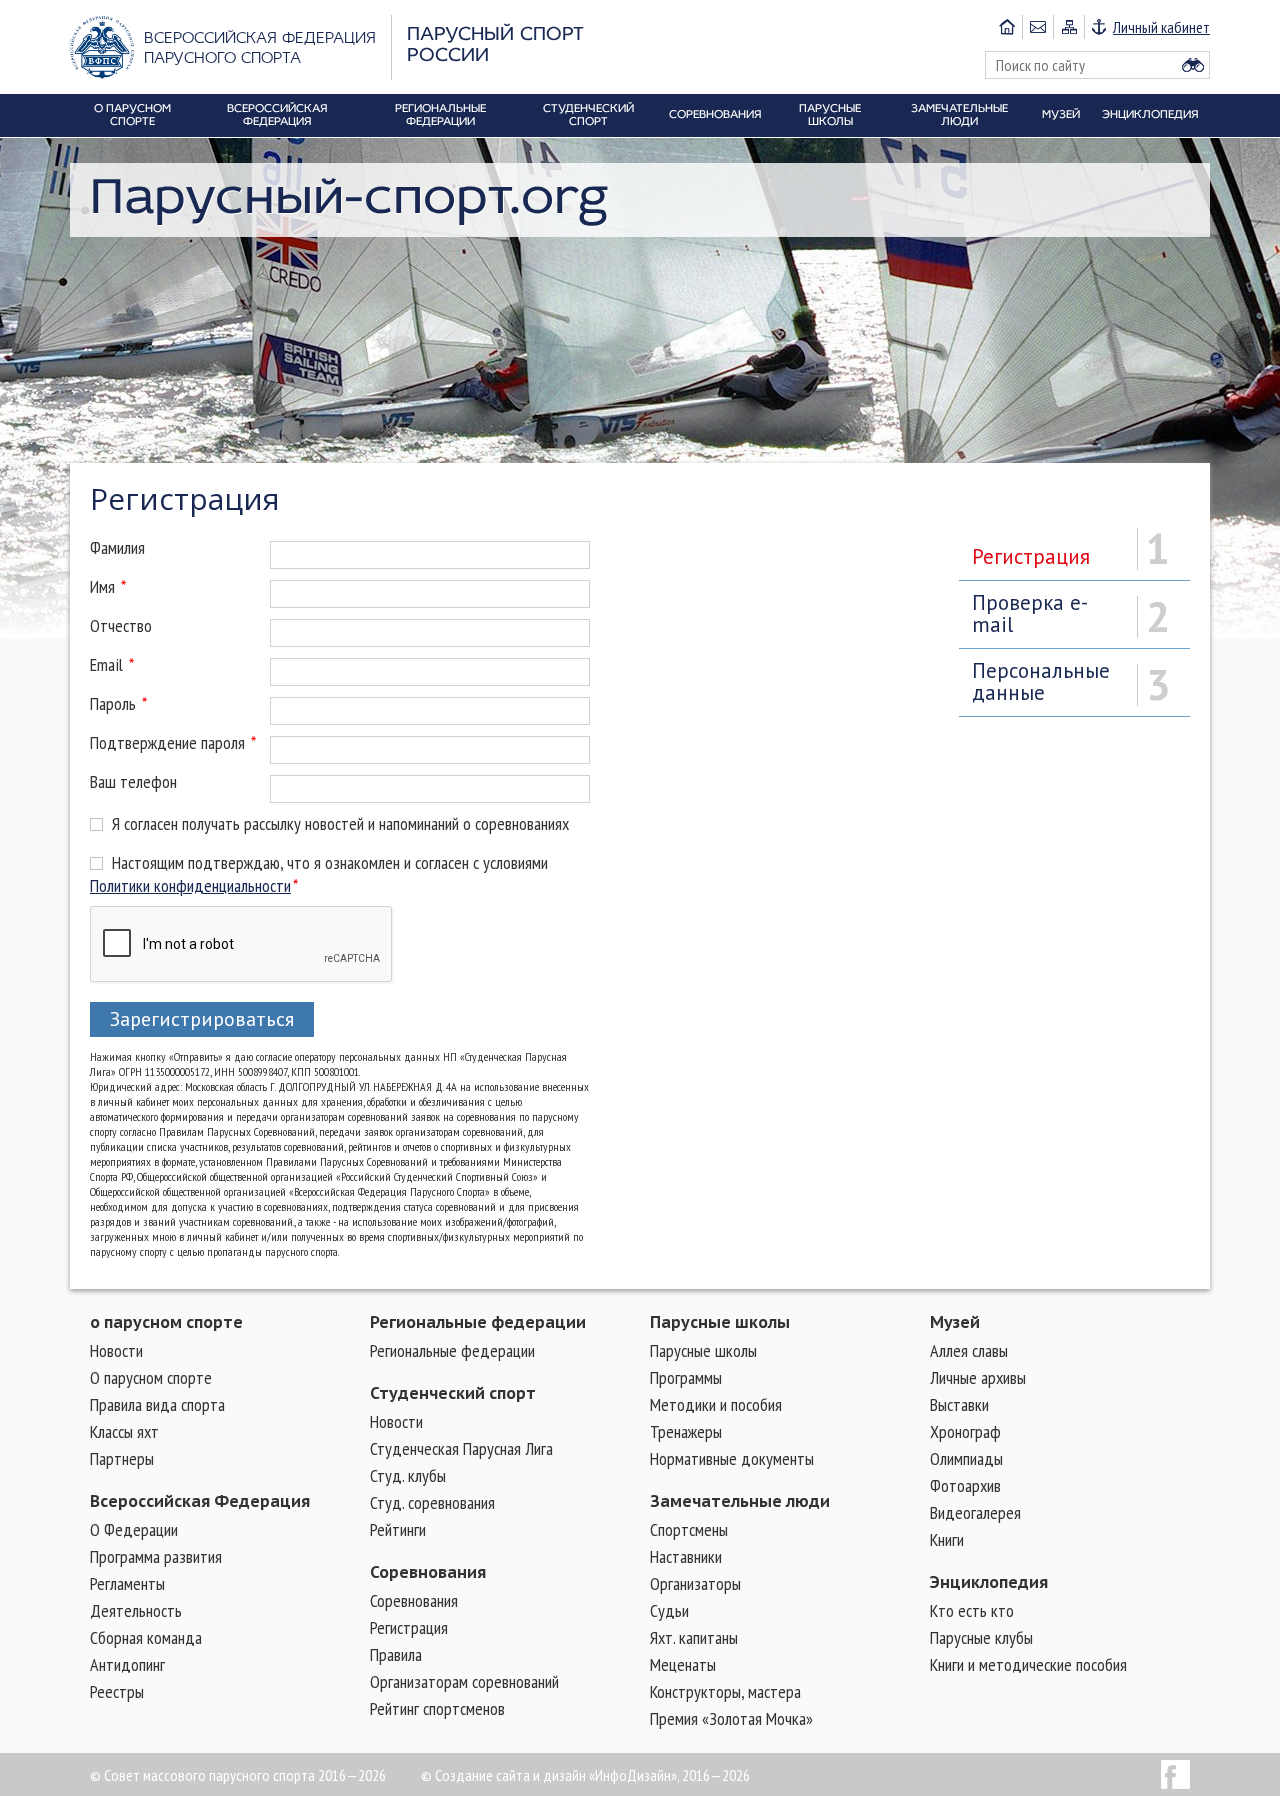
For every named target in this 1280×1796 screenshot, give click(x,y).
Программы (686, 1377)
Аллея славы (969, 1350)
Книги (947, 1539)
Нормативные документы (732, 1458)
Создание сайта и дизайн (510, 1775)
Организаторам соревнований (464, 1681)
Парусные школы (720, 1322)
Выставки (959, 1404)
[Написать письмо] (1037, 27)
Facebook (1175, 1774)
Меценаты (683, 1664)
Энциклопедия (989, 1582)
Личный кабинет (1161, 27)
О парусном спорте (151, 1377)
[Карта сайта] (1068, 27)
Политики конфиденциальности (190, 885)
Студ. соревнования (432, 1502)
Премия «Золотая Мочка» (731, 1718)
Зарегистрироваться (202, 1019)
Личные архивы (978, 1377)
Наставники (686, 1556)
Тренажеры (686, 1431)
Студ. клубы (408, 1475)
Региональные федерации (478, 1322)
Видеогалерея (975, 1512)
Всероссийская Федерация (200, 1501)
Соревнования (428, 1572)
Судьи (669, 1610)
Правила (396, 1654)
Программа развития (156, 1556)
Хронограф (965, 1431)
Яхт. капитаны (694, 1637)
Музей (955, 1322)
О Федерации (134, 1529)
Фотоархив (965, 1485)
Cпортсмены (689, 1529)
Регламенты (127, 1583)
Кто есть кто (972, 1610)
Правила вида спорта (157, 1404)
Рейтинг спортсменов (437, 1708)
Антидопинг (127, 1664)
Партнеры (122, 1458)
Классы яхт (124, 1431)
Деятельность (136, 1610)
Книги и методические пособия (1028, 1664)
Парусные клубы (981, 1637)
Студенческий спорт (453, 1393)
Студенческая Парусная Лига (461, 1448)
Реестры (117, 1691)
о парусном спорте (166, 1322)
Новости (116, 1350)
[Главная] (1007, 27)
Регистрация (409, 1627)
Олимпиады (966, 1458)
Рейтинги (398, 1529)
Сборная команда (146, 1637)
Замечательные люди (740, 1501)
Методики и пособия (716, 1404)
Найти (1193, 65)
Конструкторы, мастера (725, 1691)
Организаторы (695, 1583)
